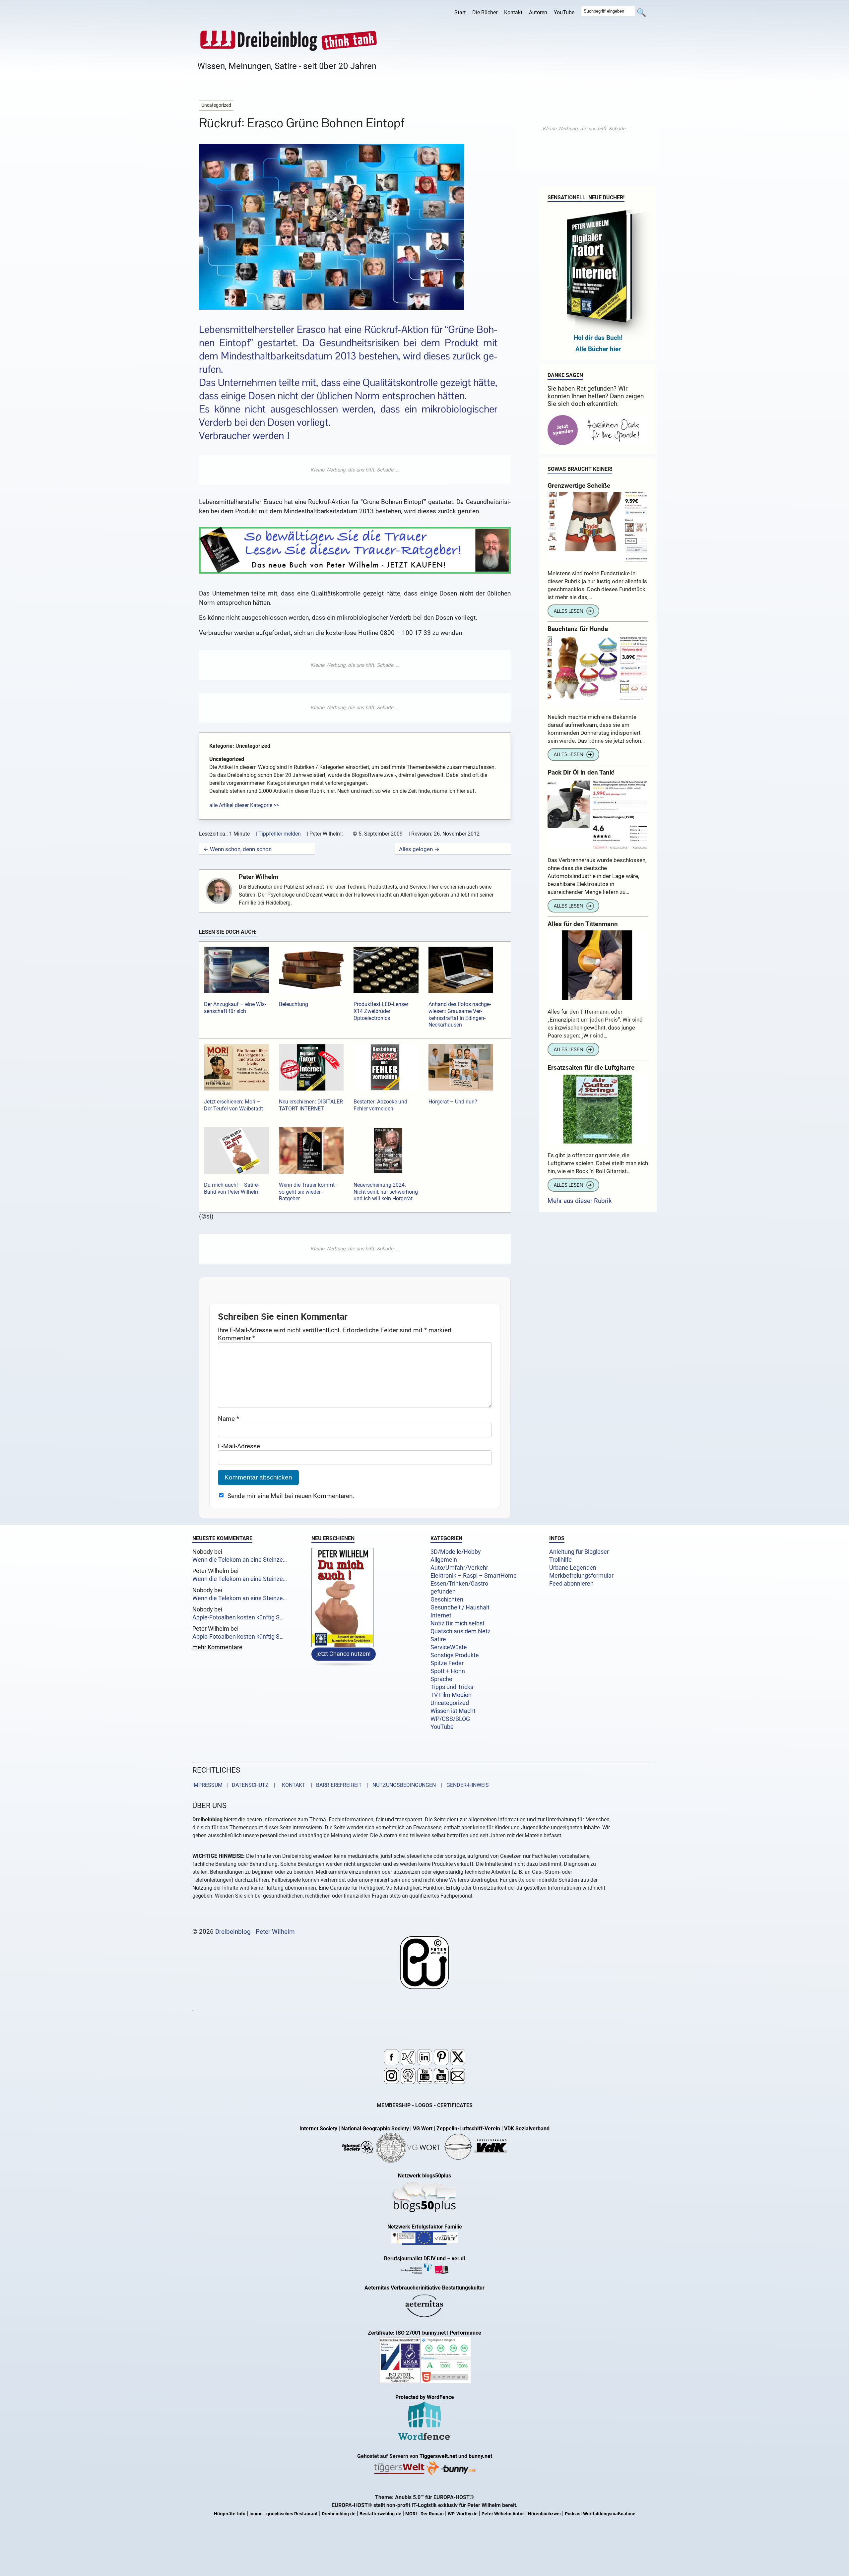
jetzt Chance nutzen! (344, 1654)
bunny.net (480, 2456)
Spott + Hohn (448, 1671)
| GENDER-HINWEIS (463, 1785)
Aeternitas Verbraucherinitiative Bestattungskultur (424, 2288)
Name (229, 1419)
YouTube (564, 12)
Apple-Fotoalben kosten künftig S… (238, 1617)
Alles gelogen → (419, 849)
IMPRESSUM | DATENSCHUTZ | (235, 1785)
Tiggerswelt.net (438, 2456)
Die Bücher (485, 12)
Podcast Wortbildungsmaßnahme (600, 2514)
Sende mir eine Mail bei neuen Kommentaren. (291, 1496)
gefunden (443, 1592)
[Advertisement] (355, 470)
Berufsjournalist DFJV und (416, 2259)
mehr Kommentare (217, 1648)
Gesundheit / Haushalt (460, 1607)
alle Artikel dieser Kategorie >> (244, 805)
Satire (438, 1639)
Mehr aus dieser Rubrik (580, 1201)
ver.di (458, 2259)
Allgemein (444, 1560)
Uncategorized (450, 1703)
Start (460, 12)
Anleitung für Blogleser (579, 1552)
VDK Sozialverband (527, 2129)
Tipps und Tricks (452, 1687)
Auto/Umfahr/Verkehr (459, 1568)
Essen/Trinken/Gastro (459, 1584)
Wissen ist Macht (453, 1711)
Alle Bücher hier (598, 349)
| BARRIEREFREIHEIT (334, 1785)
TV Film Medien (451, 1695)
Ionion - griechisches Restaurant (284, 2514)
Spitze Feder (447, 1663)
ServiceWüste (449, 1647)
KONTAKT (292, 1785)
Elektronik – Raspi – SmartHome (474, 1576)
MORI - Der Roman (424, 2514)
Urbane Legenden (573, 1568)
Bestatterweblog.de (380, 2514)
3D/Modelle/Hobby (456, 1552)
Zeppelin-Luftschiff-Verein (468, 2129)
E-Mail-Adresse (239, 1446)
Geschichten (447, 1600)
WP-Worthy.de (463, 2514)
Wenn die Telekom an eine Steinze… (240, 1560)
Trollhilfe (560, 1560)
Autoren (538, 12)
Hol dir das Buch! (598, 338)
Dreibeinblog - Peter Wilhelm (255, 1932)
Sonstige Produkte (455, 1655)
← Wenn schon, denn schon (237, 849)
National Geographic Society (375, 2129)
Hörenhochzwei (544, 2514)
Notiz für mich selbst (457, 1623)
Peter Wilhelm (259, 877)
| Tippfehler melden (278, 834)
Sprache (441, 1679)
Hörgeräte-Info (230, 2514)
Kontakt (513, 12)
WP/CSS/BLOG (450, 1719)
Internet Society (318, 2129)
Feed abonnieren (571, 1584)
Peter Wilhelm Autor (503, 2514)
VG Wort (423, 2129)
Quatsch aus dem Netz (460, 1631)
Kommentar (236, 1338)
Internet (441, 1615)
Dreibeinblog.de (339, 2514)
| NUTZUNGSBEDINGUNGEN (399, 1785)
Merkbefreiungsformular (581, 1576)
